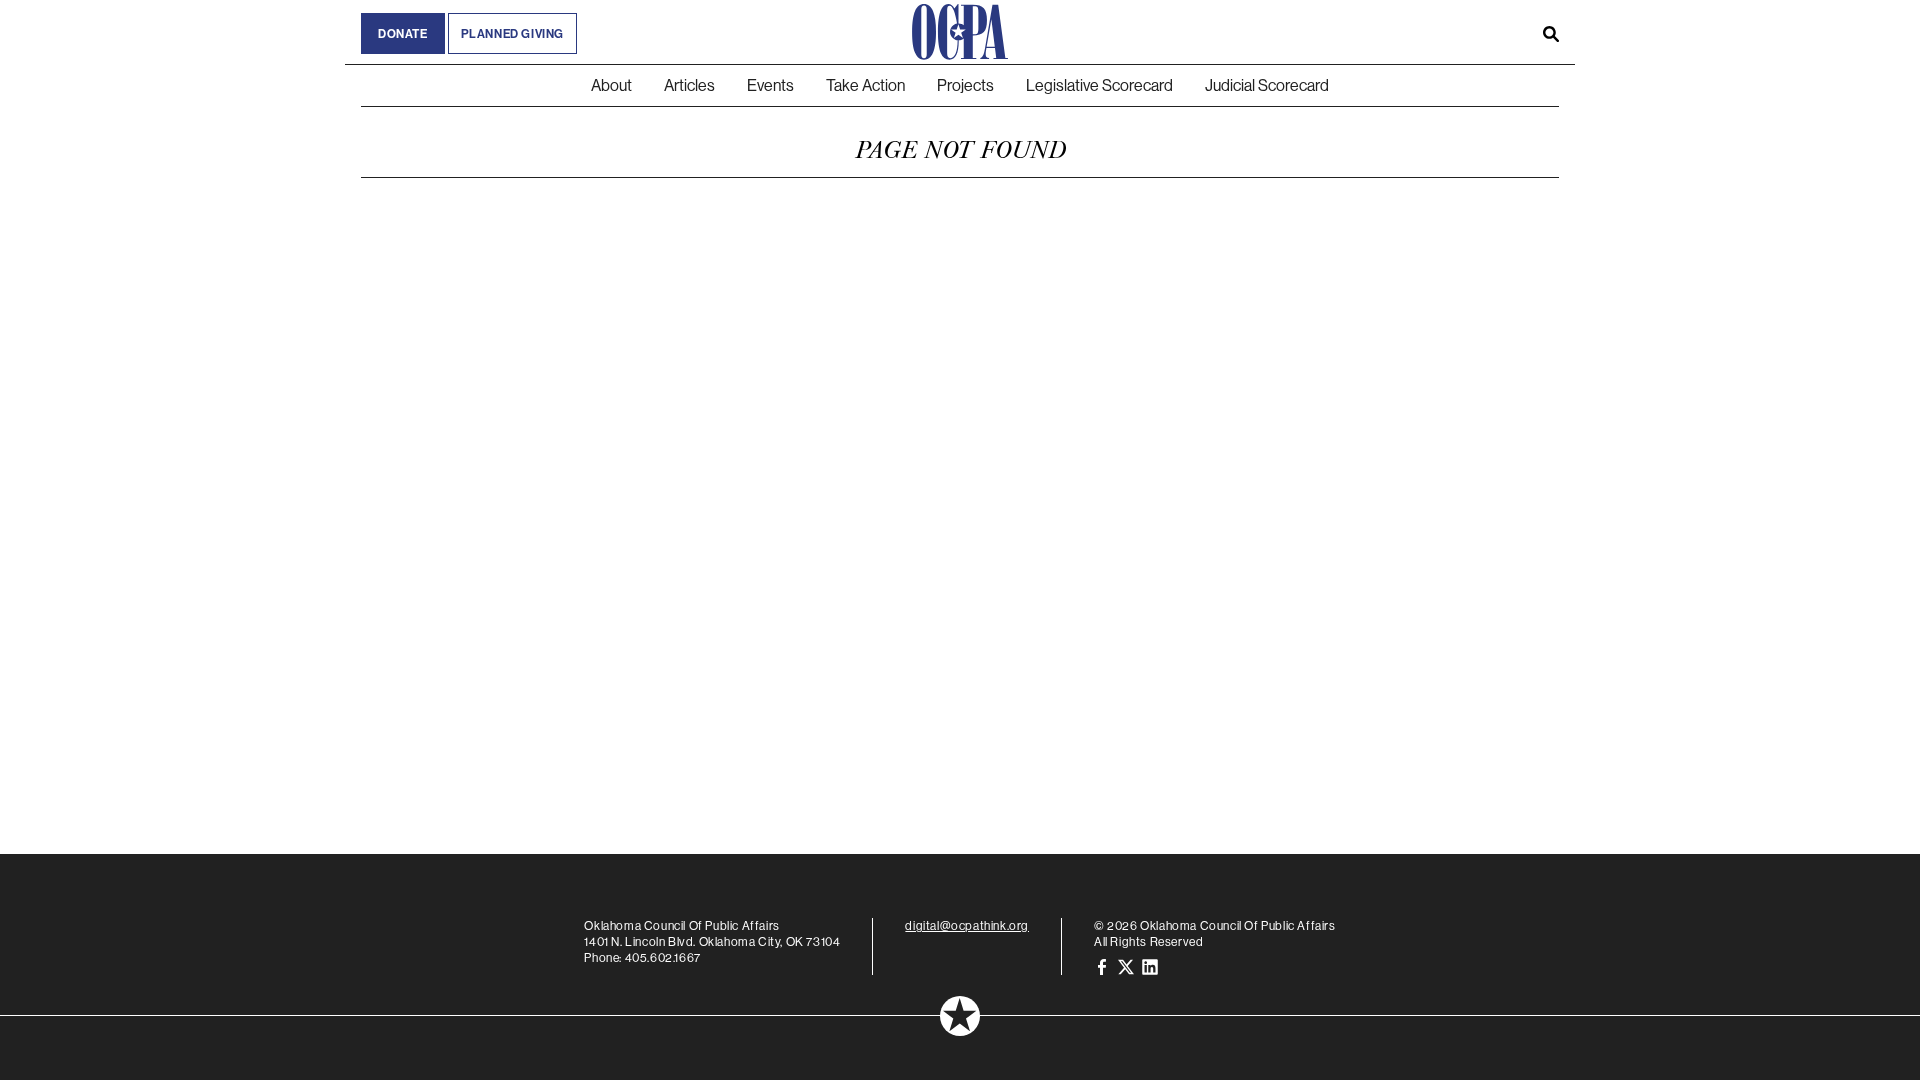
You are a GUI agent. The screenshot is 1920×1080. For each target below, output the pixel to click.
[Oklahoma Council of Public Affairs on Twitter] (1126, 965)
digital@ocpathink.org (967, 925)
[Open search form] (1551, 32)
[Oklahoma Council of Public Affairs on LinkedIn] (1150, 965)
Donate (403, 33)
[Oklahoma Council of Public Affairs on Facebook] (1102, 965)
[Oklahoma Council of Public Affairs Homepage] (960, 32)
